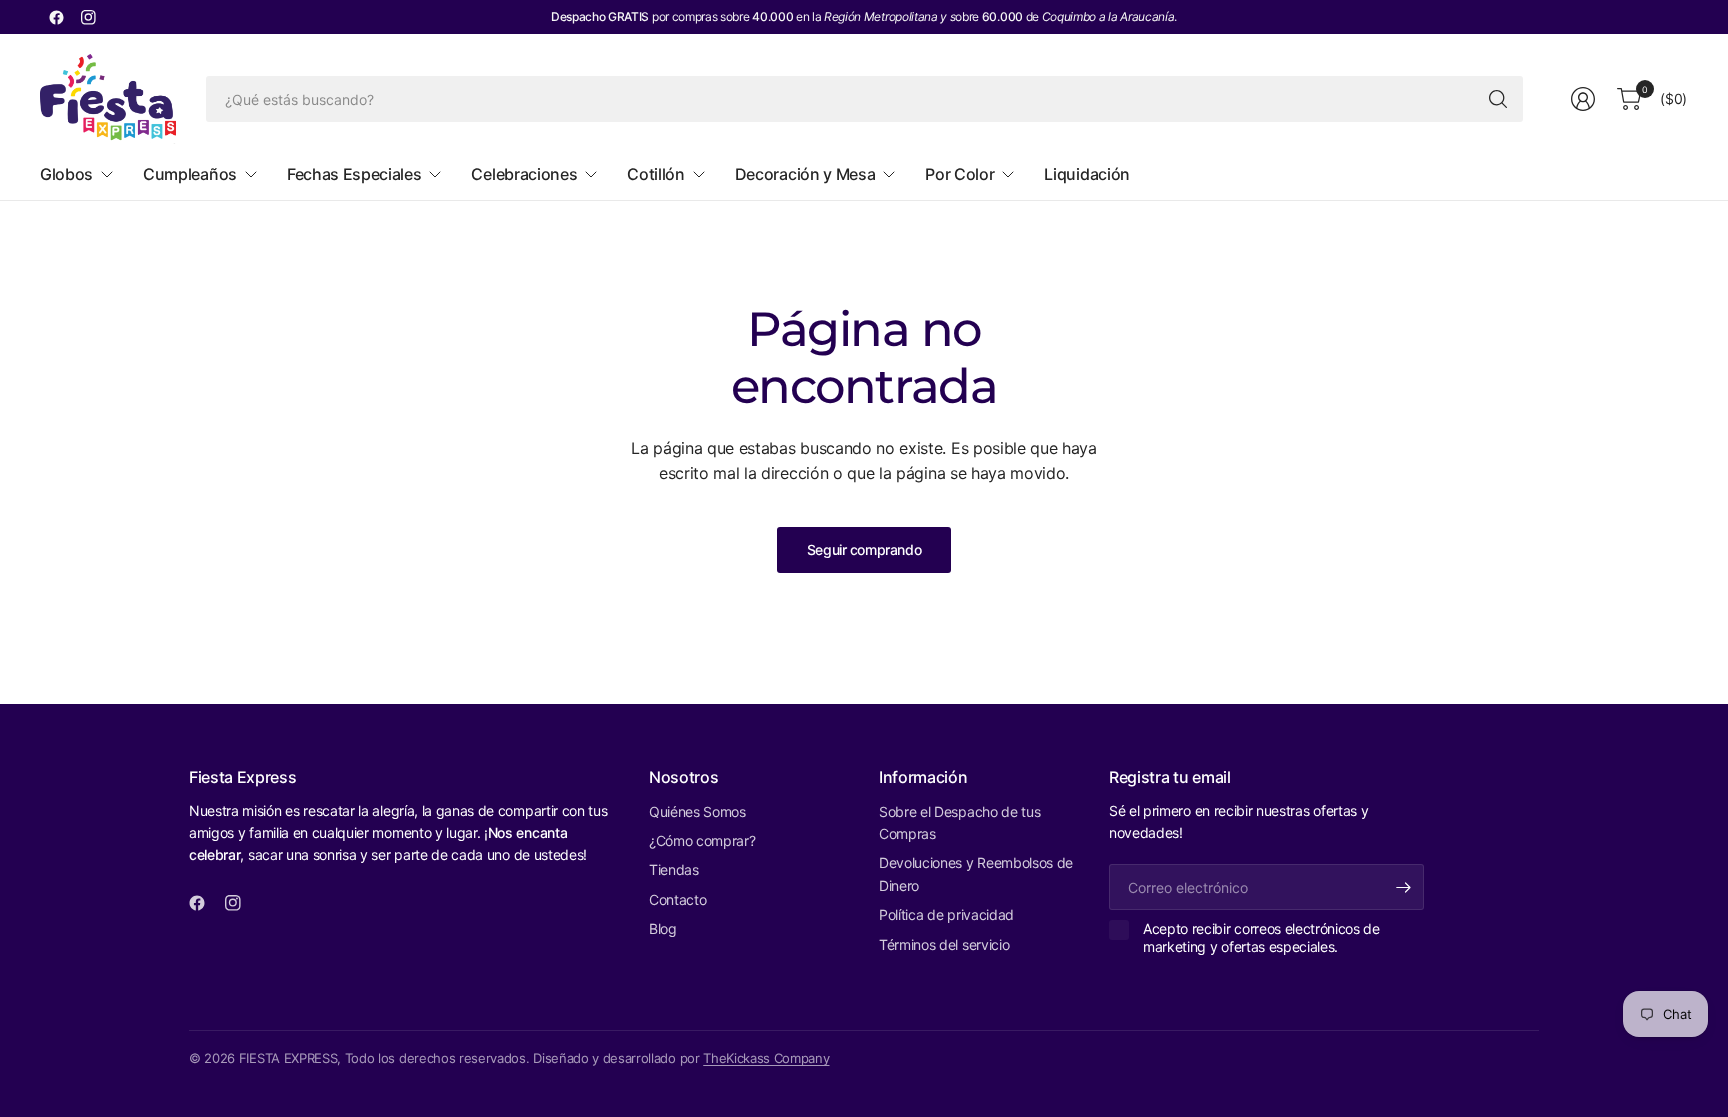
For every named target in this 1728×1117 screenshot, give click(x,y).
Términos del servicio (944, 944)
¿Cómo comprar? (702, 840)
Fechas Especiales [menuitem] (354, 174)
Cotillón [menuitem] (655, 174)
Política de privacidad (946, 914)
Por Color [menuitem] (959, 174)
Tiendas (674, 869)
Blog (663, 928)
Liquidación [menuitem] (1086, 174)
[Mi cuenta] (1583, 99)
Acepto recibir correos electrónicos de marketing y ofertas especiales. (1261, 937)
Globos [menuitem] (66, 174)
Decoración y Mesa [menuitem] (805, 174)
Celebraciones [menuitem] (524, 174)
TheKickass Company (766, 1058)
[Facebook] (56, 17)
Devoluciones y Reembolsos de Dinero (976, 873)
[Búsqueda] (1498, 99)
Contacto (677, 899)
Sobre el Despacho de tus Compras (959, 822)
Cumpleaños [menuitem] (190, 174)
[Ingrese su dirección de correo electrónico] (1404, 887)
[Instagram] (88, 17)
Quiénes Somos (697, 811)
